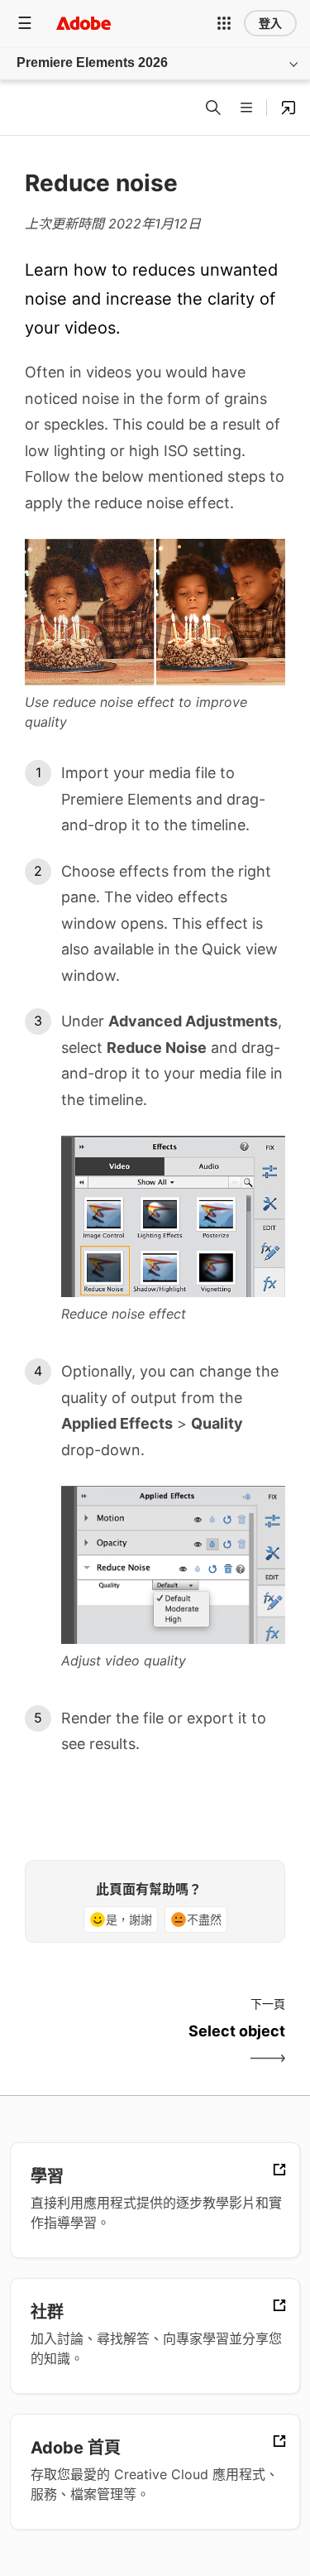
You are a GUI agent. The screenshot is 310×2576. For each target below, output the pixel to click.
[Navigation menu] (25, 23)
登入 (270, 23)
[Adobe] (83, 23)
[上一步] (88, 2045)
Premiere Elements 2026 (92, 62)
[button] (224, 23)
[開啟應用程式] (289, 108)
